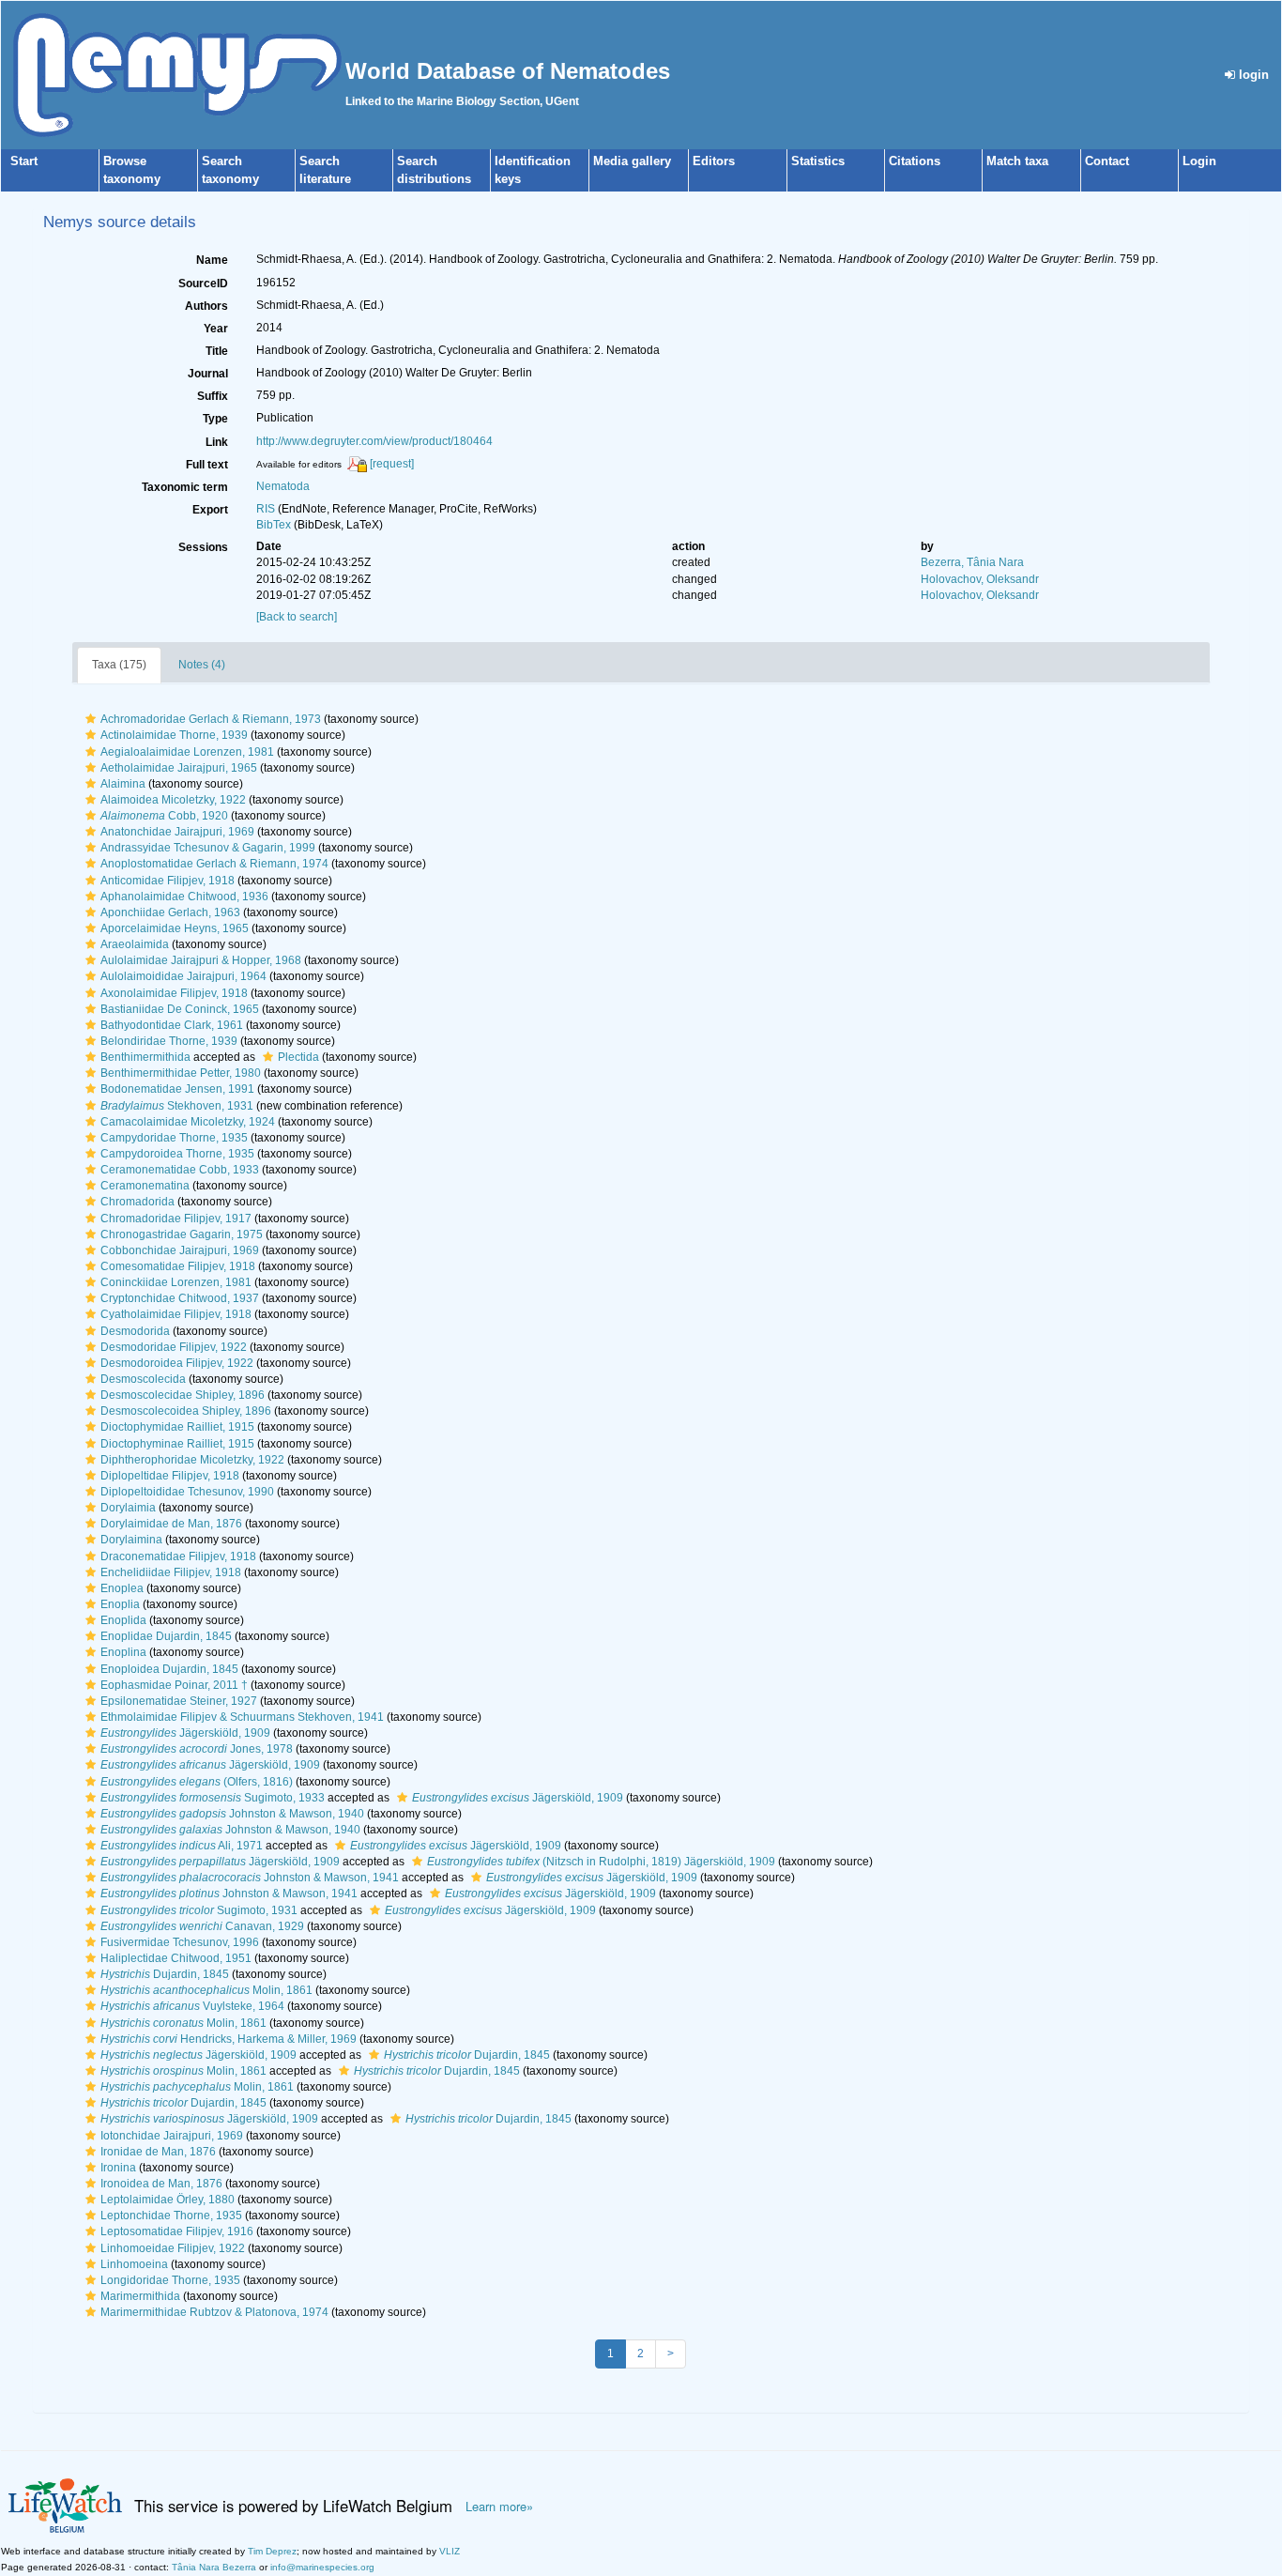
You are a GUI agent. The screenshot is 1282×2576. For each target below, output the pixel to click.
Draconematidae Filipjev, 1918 (178, 1556)
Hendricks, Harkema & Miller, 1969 (229, 2039)
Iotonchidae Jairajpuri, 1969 (172, 2136)
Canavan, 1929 (202, 1926)
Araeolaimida (135, 944)
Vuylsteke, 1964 (192, 2006)
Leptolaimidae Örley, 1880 (168, 2200)
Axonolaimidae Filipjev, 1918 (174, 993)
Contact (1107, 161)
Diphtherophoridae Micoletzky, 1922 (192, 1460)
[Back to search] (297, 617)
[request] (392, 464)
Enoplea (122, 1588)
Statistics (818, 161)
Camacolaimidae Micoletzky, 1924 (188, 1122)
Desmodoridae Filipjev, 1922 (174, 1347)
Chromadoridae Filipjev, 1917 (176, 1219)
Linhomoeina (134, 2264)
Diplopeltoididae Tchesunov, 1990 (187, 1492)
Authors (206, 306)
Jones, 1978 (197, 1749)
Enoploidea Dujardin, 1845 (169, 1669)
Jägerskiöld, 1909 (185, 1733)
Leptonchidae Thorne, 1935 (171, 2216)
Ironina (118, 2168)
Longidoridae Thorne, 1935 (170, 2280)
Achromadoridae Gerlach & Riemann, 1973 (211, 719)
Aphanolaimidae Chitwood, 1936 (184, 897)
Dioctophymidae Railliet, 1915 (177, 1427)
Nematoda (283, 486)
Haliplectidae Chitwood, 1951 (176, 1958)
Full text (207, 465)
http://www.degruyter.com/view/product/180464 (374, 441)
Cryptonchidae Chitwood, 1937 (180, 1298)
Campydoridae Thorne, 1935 (174, 1138)
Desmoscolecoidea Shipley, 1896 (186, 1411)
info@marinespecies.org (322, 2567)
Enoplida (123, 1620)
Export (210, 510)
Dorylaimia (128, 1508)
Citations (915, 161)
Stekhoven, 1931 (177, 1106)
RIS (266, 509)
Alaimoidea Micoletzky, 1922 (173, 800)
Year (216, 329)
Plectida (298, 1057)
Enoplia (120, 1604)
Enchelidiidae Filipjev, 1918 (171, 1572)
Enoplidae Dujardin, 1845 (166, 1636)
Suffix (213, 396)
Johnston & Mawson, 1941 (250, 1878)
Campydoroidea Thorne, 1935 (177, 1154)
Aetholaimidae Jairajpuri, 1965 (179, 768)
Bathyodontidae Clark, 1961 (172, 1025)
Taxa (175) (119, 665)
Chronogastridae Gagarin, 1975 (182, 1234)
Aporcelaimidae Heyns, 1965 (175, 928)
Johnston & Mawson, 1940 (232, 1814)
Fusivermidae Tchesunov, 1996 (180, 1942)
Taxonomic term (185, 487)
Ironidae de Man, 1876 (158, 2152)
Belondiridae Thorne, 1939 (169, 1041)
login (1252, 75)
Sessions (203, 547)
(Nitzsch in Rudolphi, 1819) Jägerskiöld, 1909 (601, 1862)
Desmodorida (135, 1331)
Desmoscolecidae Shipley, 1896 (183, 1395)
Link (217, 442)
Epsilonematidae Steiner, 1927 (179, 1701)
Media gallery (632, 161)
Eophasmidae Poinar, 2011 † (174, 1685)
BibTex (274, 525)
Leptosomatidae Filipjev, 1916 (177, 2231)
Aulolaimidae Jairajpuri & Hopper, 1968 (201, 960)
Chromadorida (137, 1202)
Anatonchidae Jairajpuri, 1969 (177, 832)
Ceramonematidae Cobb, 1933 (180, 1170)
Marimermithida (140, 2296)
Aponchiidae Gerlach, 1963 (170, 912)
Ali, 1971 (182, 1846)
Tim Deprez (272, 2551)
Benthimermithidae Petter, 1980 (181, 1073)
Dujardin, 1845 (165, 1974)
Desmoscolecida (143, 1379)
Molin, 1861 (206, 1990)
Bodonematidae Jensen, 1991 (177, 1089)
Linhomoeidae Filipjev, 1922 (173, 2248)
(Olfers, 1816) (197, 1782)
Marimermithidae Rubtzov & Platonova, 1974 (214, 2312)
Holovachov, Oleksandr (980, 579)
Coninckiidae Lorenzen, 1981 (176, 1282)
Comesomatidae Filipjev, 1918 (178, 1266)
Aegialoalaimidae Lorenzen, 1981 (187, 752)
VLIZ (450, 2551)
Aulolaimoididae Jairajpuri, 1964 (183, 976)
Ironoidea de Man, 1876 (161, 2184)
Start (24, 161)
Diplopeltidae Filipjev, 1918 (170, 1476)
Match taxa (1017, 161)
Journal (208, 374)
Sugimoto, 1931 (199, 1910)
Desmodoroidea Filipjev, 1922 (177, 1363)
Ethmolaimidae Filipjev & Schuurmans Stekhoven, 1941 (242, 1717)
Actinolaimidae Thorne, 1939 (174, 735)
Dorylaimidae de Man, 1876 (171, 1524)
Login (1199, 161)
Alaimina (123, 784)
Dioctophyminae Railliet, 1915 (177, 1444)
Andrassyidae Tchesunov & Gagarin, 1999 (208, 848)
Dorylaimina (131, 1540)
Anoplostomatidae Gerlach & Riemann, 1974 (214, 864)
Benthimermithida (145, 1057)
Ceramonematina (145, 1186)
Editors (714, 161)
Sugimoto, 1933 (213, 1798)
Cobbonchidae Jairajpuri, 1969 (180, 1250)
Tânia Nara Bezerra (214, 2567)
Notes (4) (202, 665)
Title (217, 351)
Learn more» (499, 2507)
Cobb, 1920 (164, 816)
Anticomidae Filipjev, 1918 (168, 881)
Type (215, 419)
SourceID (203, 284)
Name (212, 260)
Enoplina (123, 1652)
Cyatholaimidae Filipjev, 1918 (176, 1314)
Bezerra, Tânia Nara (972, 562)
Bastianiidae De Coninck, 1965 (180, 1009)
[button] (91, 719)
